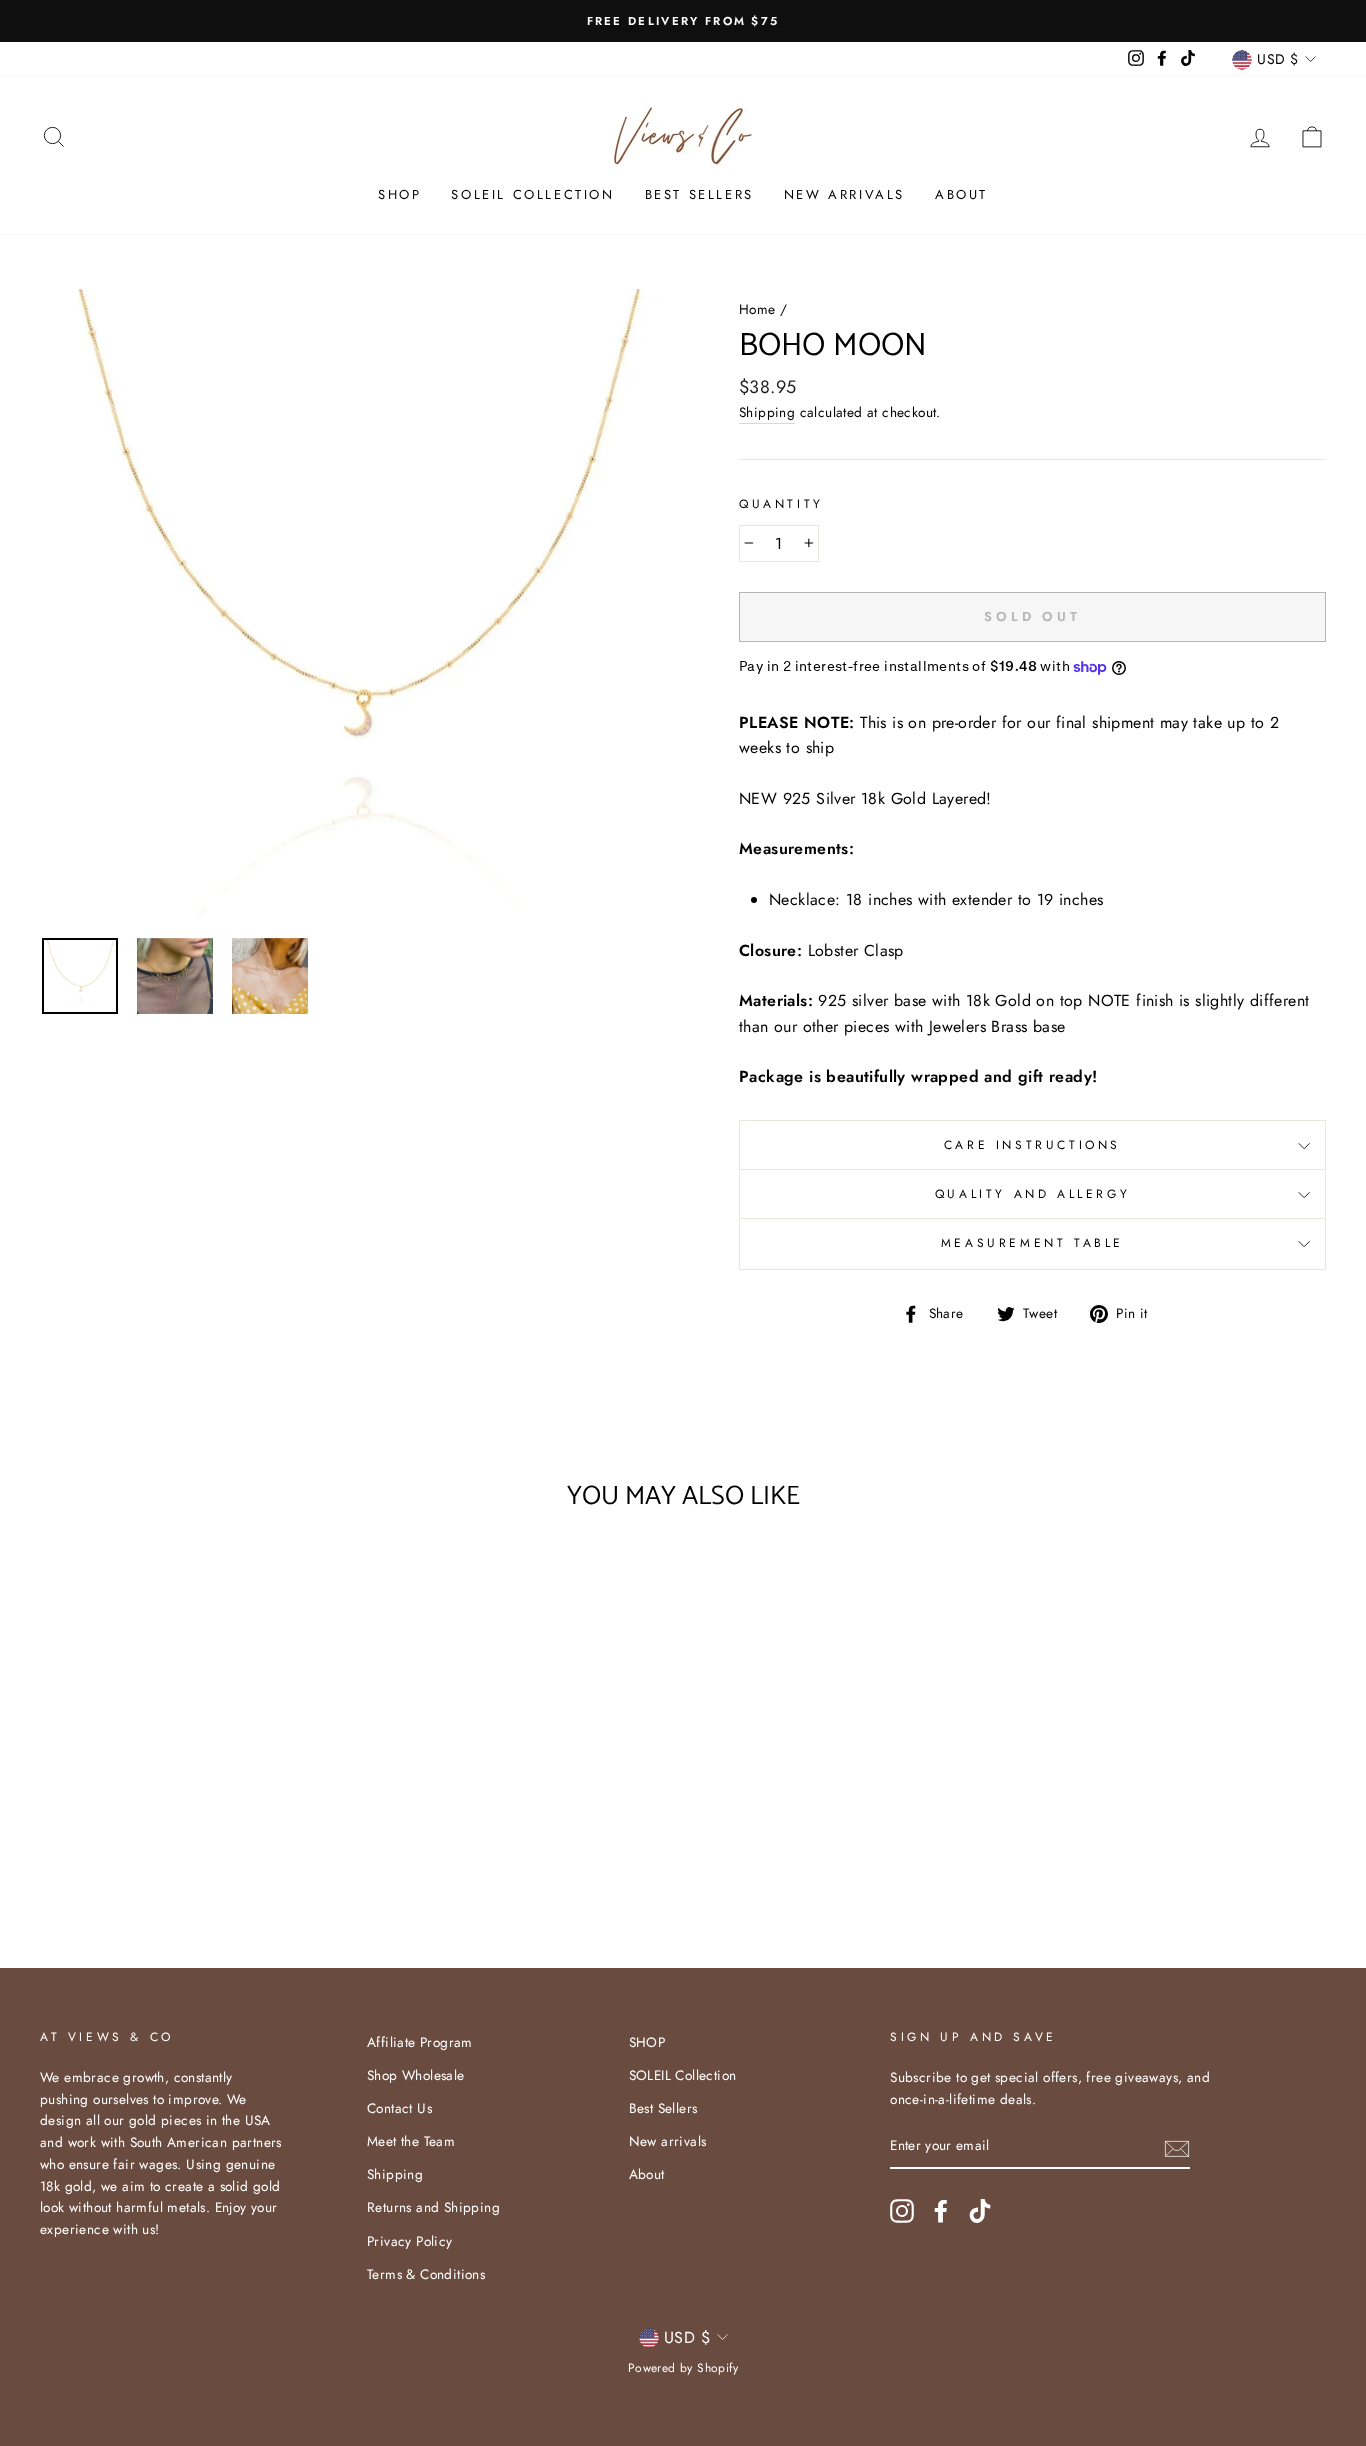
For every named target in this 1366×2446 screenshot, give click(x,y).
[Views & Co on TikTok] (980, 2211)
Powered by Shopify (683, 2368)
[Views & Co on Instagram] (902, 2211)
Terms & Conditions (426, 2274)
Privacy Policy (410, 2241)
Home (757, 309)
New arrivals (844, 194)
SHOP (399, 194)
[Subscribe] (1177, 2147)
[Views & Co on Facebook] (941, 2211)
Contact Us (399, 2108)
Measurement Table (1032, 1243)
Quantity (781, 504)
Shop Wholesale (416, 2075)
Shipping (767, 412)
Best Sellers (699, 194)
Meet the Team (411, 2141)
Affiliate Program (420, 2042)
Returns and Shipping (433, 2207)
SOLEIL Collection (532, 194)
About (961, 194)
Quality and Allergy (1032, 1194)
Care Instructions (1032, 1145)
